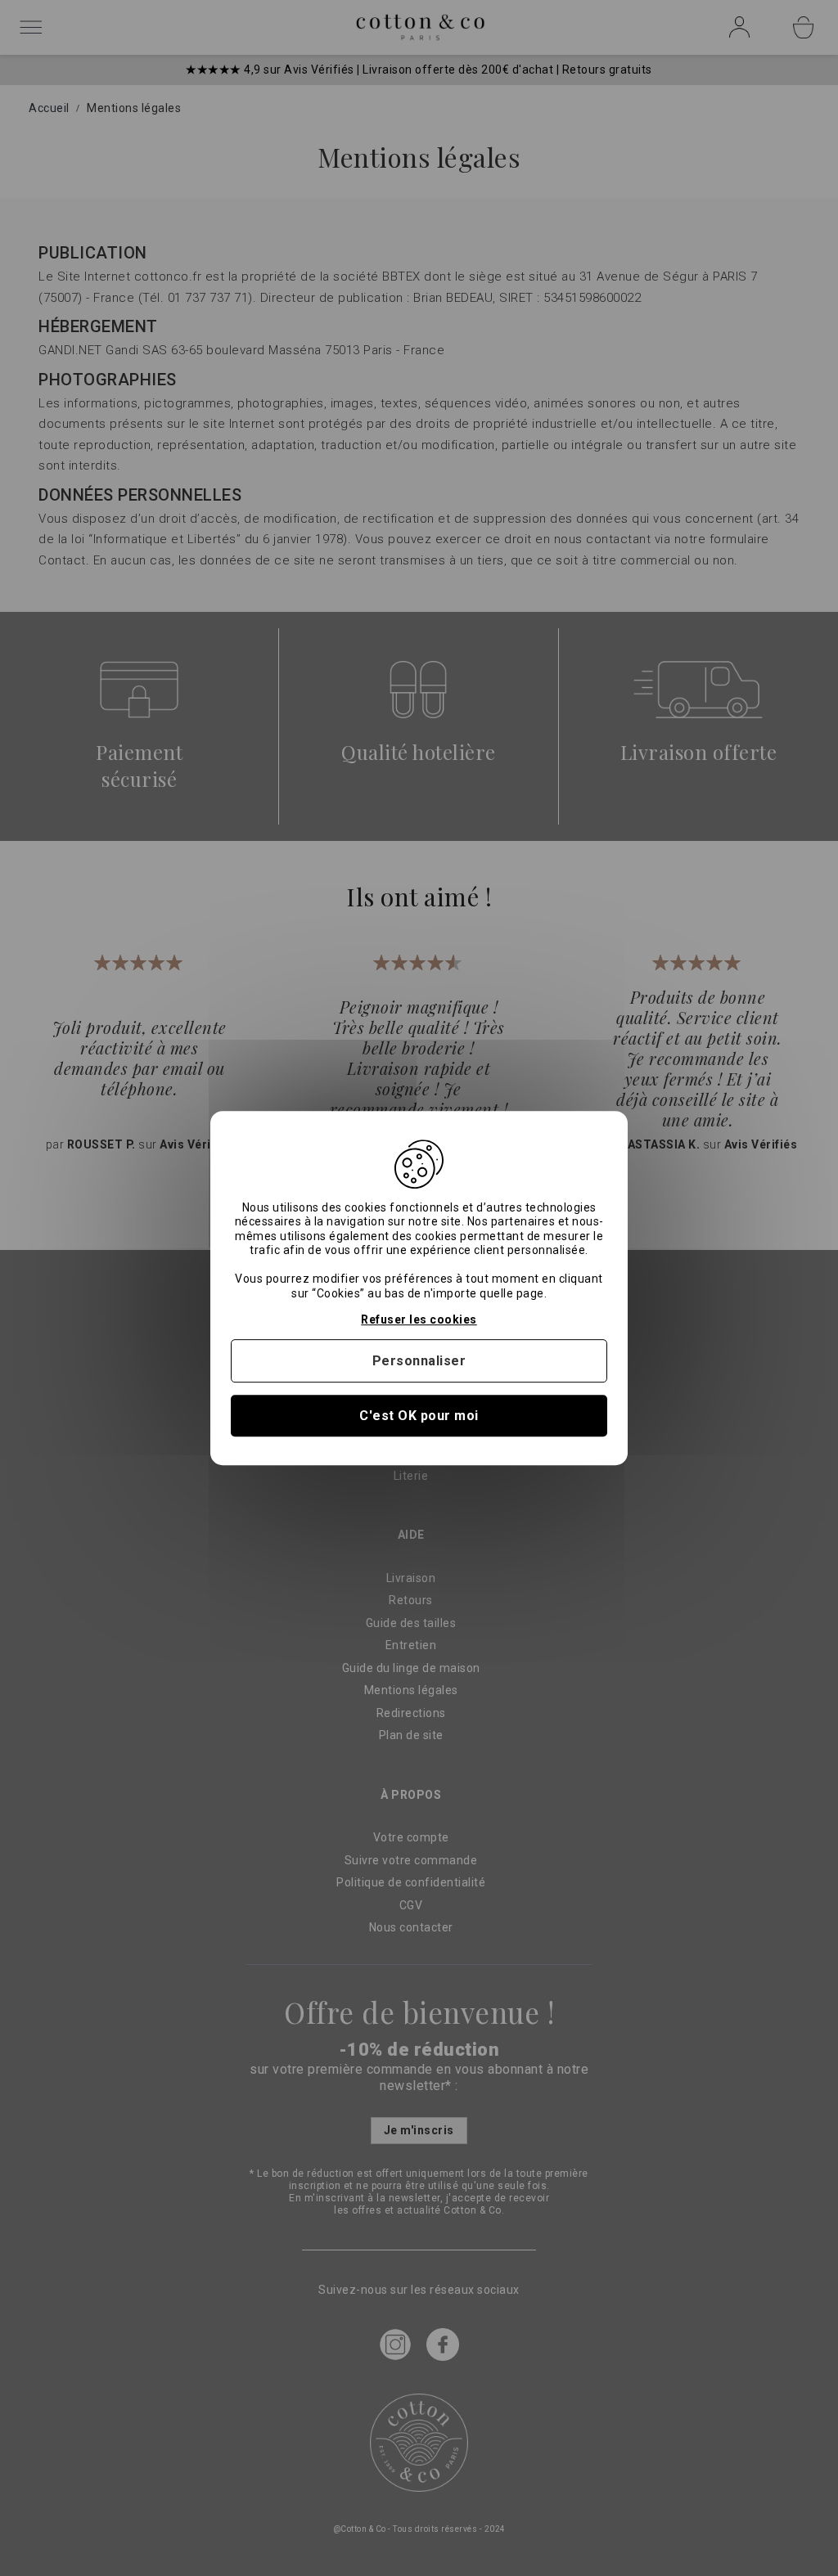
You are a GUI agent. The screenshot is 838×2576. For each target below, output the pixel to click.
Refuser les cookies (419, 1319)
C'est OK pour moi (419, 1416)
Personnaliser (419, 1361)
